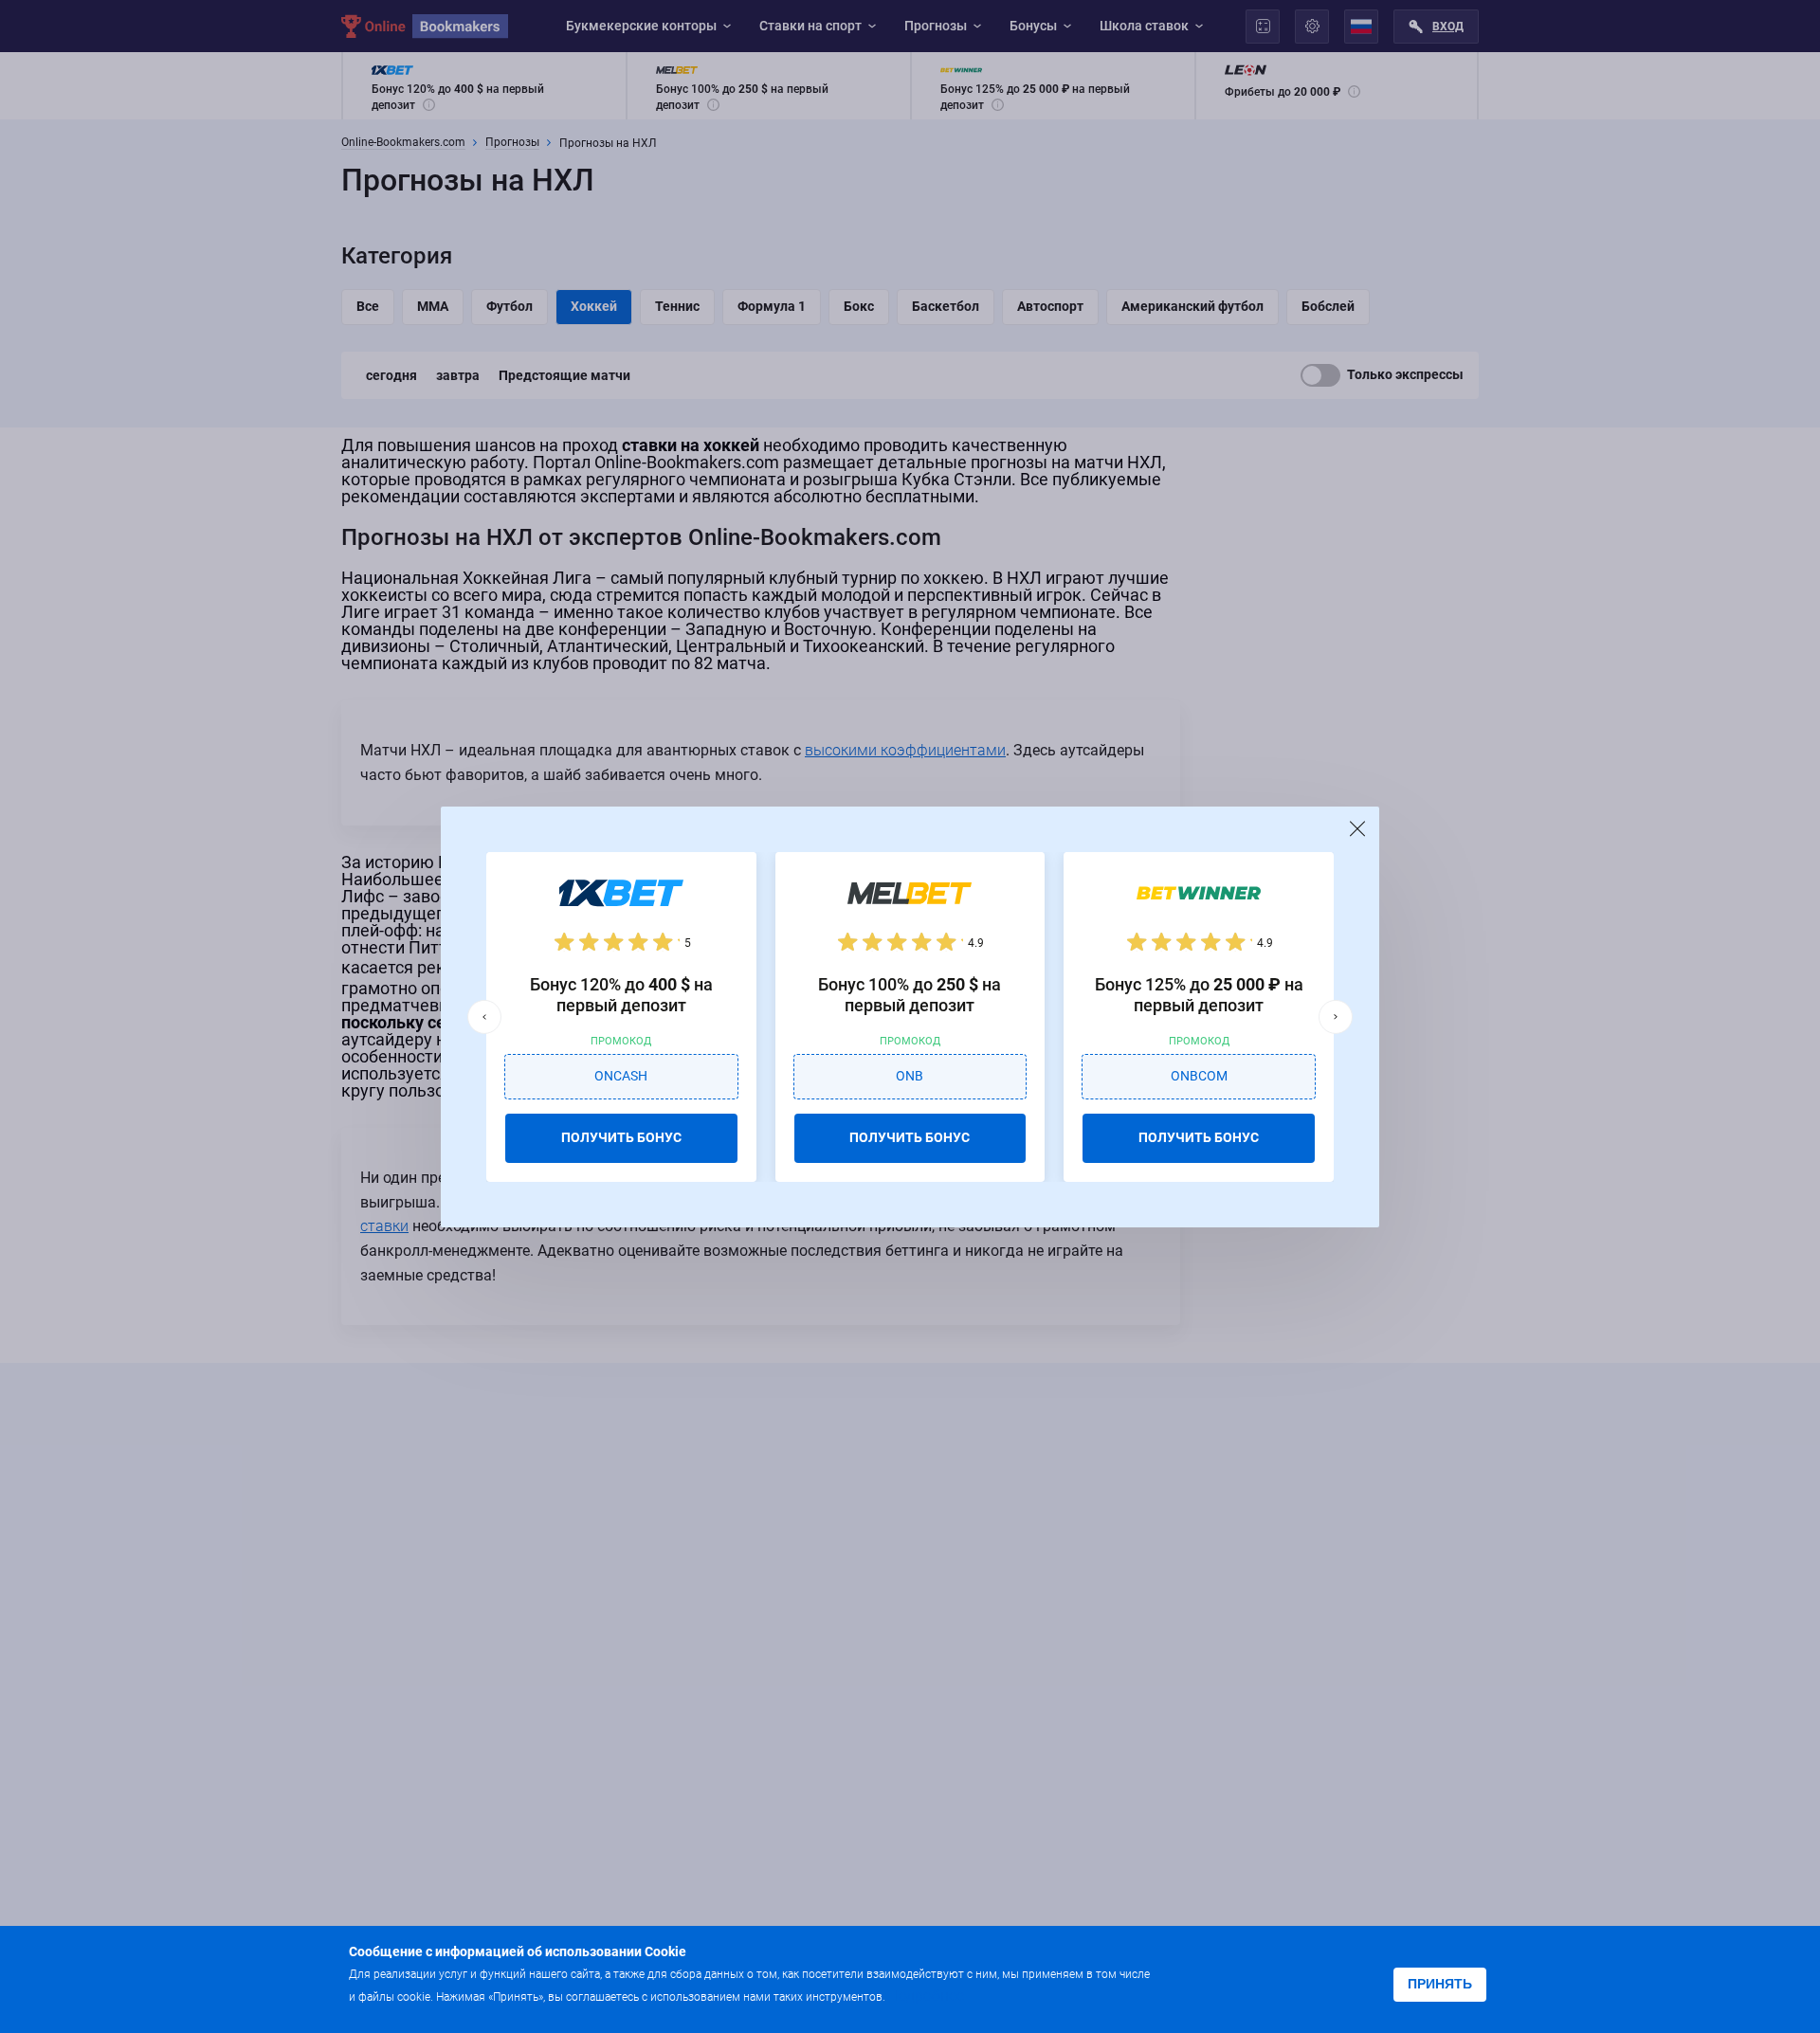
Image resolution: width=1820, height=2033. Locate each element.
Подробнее (926, 1996)
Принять (1440, 1984)
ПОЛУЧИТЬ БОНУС (621, 1137)
